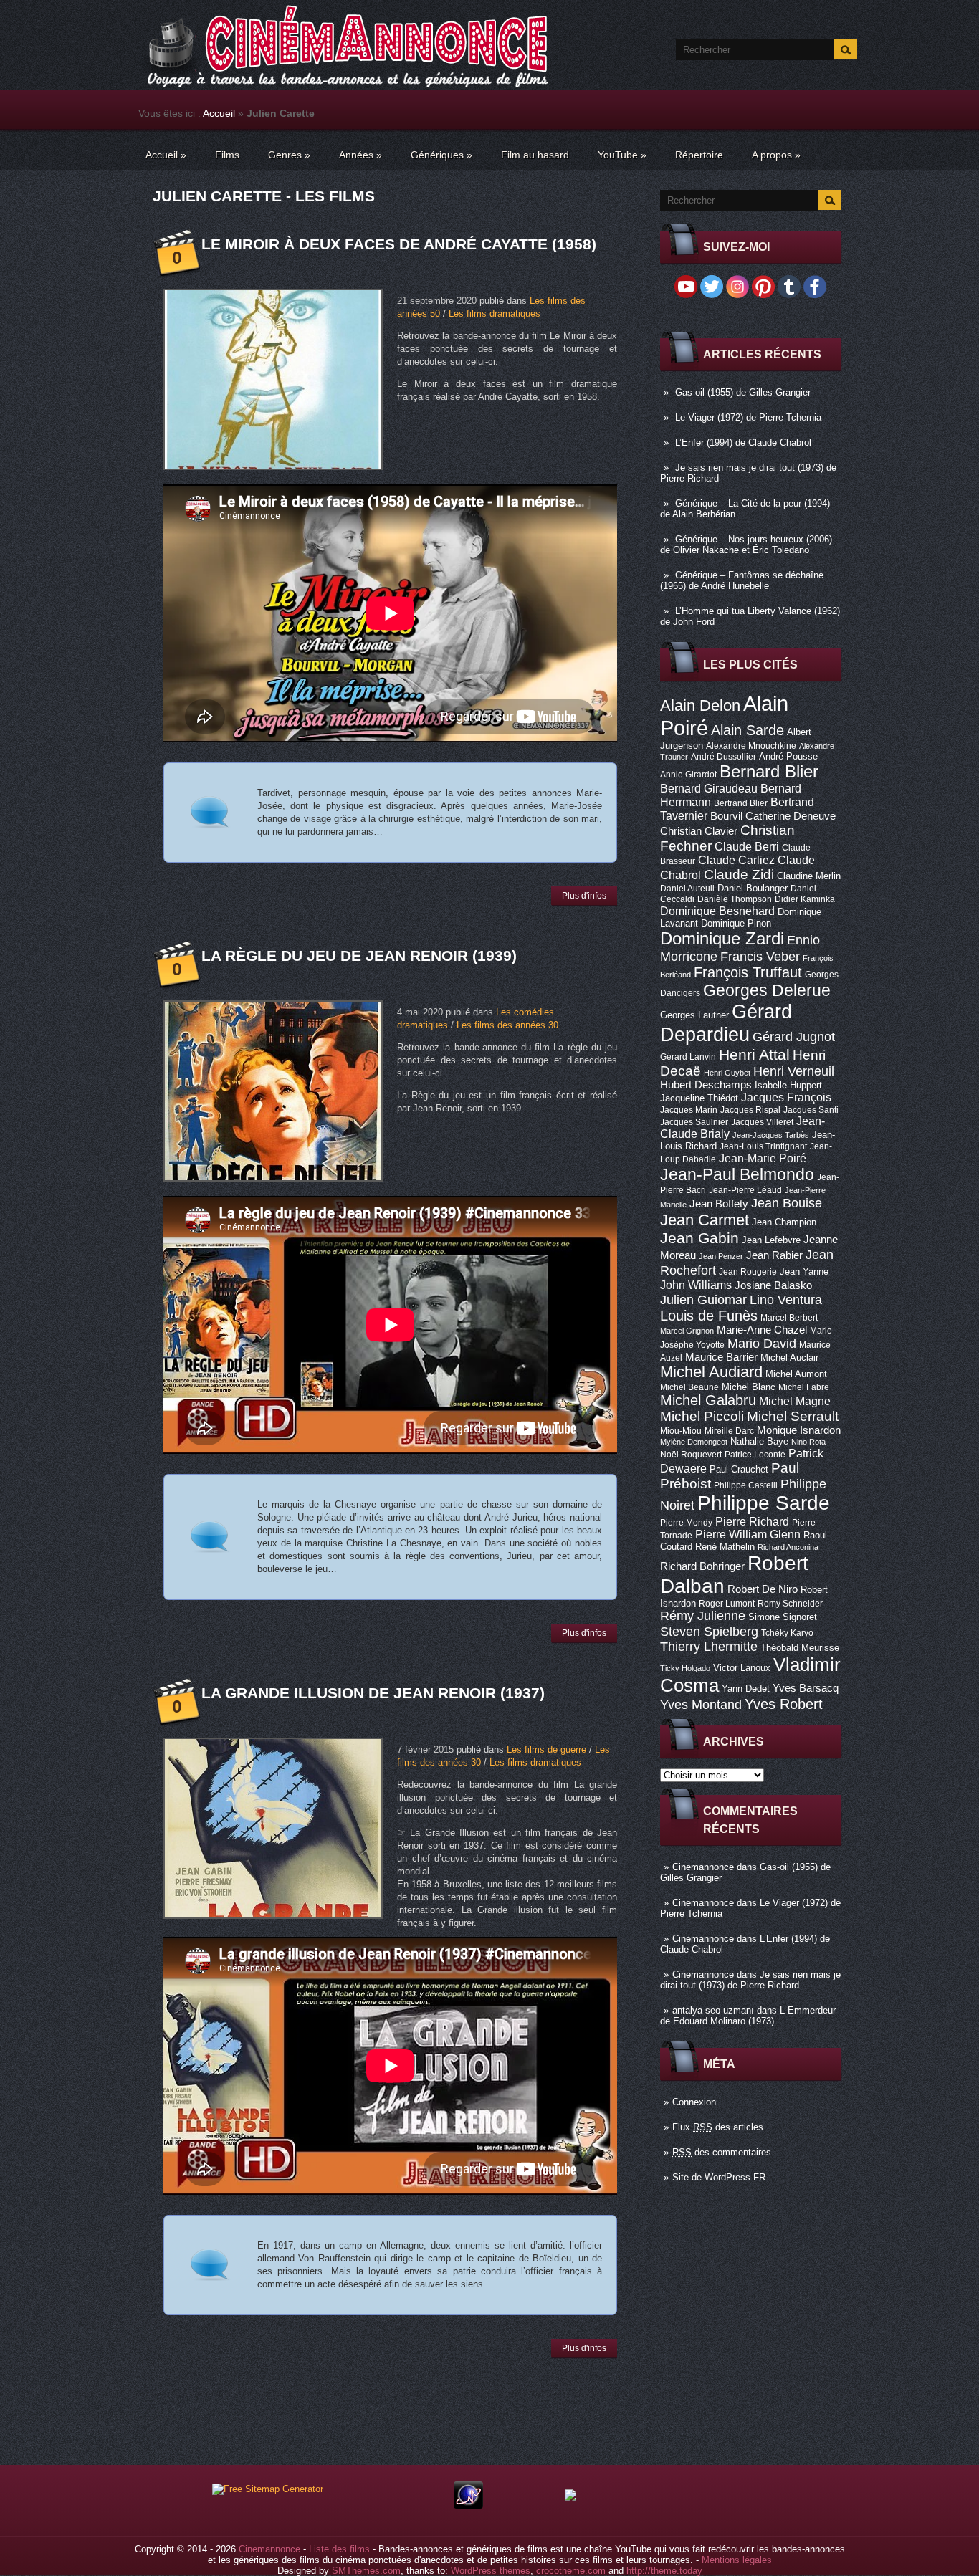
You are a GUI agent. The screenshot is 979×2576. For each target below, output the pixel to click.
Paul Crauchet (739, 1469)
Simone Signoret (783, 1617)
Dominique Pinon (736, 923)
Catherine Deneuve (791, 816)
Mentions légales (737, 2560)
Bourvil (726, 816)
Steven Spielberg (709, 1631)
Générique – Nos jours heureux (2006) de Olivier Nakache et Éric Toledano (746, 545)
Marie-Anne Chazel (762, 1330)
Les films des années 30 (507, 1025)
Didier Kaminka (805, 899)
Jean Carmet (705, 1220)
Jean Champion (784, 1222)
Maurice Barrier (721, 1357)
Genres (289, 155)
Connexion (694, 2102)
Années (360, 155)
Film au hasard (535, 155)
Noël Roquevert (691, 1455)
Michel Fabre (804, 1387)
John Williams (696, 1285)
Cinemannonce (703, 1867)
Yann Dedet (746, 1689)
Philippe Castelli (746, 1485)
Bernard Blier (769, 771)
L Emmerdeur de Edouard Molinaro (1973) (748, 2016)
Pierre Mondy (686, 1523)
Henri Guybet (727, 1073)
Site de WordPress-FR (719, 2177)
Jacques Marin (689, 1110)
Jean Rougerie (748, 1272)
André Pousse (788, 756)
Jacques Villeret (762, 1122)
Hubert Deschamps (706, 1085)
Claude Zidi (739, 875)
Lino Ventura (786, 1299)
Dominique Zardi (722, 938)
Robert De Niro (763, 1589)
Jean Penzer (721, 1256)
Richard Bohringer (702, 1566)
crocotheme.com (571, 2571)
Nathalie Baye (759, 1441)
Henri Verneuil (794, 1071)
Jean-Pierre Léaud (745, 1190)
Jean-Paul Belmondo (737, 1174)
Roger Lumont (727, 1604)
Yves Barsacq (806, 1688)
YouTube (622, 155)
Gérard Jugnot (794, 1037)
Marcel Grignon (687, 1331)
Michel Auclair (789, 1358)
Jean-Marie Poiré (763, 1158)
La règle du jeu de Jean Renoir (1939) (359, 956)
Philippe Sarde (764, 1503)
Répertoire (699, 155)
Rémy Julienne (703, 1616)
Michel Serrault (793, 1416)
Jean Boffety (719, 1204)
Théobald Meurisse (800, 1648)
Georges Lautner (694, 1015)
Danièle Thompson (735, 899)
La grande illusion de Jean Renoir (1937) (373, 1693)
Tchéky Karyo (787, 1633)
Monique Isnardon (799, 1430)
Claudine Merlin (809, 876)
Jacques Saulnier (694, 1122)
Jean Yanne (804, 1272)
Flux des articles (718, 2127)
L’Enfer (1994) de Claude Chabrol (743, 442)
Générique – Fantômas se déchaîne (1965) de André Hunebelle (742, 580)
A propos (776, 155)
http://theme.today (664, 2571)
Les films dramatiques (495, 313)
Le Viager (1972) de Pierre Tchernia (748, 417)
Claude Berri (747, 846)
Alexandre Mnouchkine (751, 746)
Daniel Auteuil (687, 889)
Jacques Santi (811, 1110)
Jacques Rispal (750, 1110)
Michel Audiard (711, 1372)
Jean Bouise (787, 1203)
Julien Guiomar (703, 1300)
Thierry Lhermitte (709, 1647)
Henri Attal (754, 1054)
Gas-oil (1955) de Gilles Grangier (743, 392)
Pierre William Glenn (748, 1534)
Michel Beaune (689, 1387)
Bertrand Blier (741, 803)
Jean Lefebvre (771, 1240)
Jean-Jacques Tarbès (771, 1135)
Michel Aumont (796, 1374)
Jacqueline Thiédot (699, 1098)
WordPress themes (491, 2571)
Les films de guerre (546, 1749)
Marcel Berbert (789, 1318)
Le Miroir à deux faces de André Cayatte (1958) (399, 244)
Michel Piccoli (702, 1416)
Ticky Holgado (685, 1668)
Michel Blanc (749, 1387)
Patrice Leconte (755, 1455)
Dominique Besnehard (717, 911)
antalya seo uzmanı (713, 2010)
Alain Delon (700, 705)
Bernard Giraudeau (709, 788)
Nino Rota (808, 1442)
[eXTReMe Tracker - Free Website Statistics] (468, 2505)
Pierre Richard (752, 1521)
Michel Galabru (708, 1400)
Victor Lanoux (742, 1668)
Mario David (762, 1343)
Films (227, 155)
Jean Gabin (699, 1238)
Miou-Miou (681, 1431)
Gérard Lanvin (688, 1057)
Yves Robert (784, 1704)
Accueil (219, 113)
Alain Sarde (748, 730)
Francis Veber (760, 957)
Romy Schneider (790, 1604)
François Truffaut (748, 972)
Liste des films (339, 2549)
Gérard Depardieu (726, 1023)
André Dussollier (723, 757)
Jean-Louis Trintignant (763, 1146)
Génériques (441, 155)
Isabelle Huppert (788, 1085)
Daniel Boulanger (753, 888)
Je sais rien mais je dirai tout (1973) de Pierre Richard (750, 1980)
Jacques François (786, 1097)
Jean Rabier (774, 1255)
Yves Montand (701, 1704)
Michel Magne (795, 1401)
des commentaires (722, 2152)
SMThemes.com (366, 2571)
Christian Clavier (699, 831)
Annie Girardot (688, 775)
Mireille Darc (729, 1431)
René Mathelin (725, 1547)
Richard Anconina (788, 1547)
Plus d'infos (584, 896)
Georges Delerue (767, 990)
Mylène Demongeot (694, 1442)
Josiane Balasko (773, 1285)
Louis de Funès (709, 1316)
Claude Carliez (736, 860)
